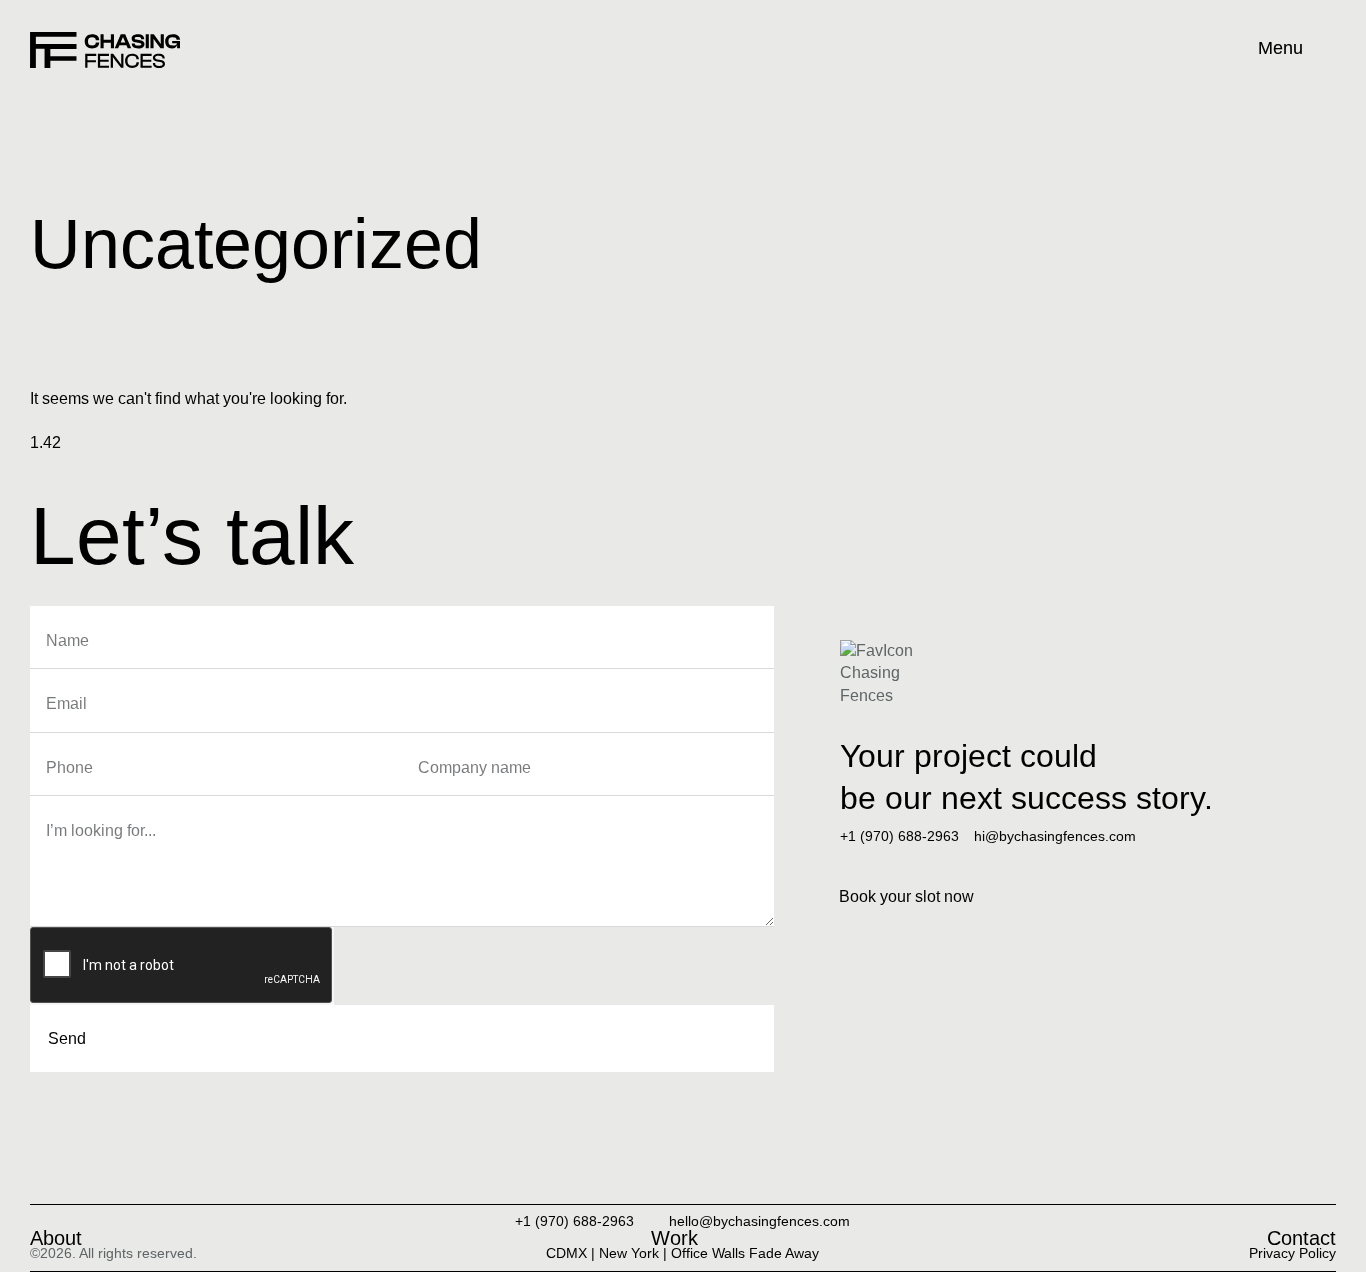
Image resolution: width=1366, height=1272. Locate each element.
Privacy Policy (1292, 1253)
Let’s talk (192, 535)
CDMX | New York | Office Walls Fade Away (682, 1253)
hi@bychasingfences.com (1055, 836)
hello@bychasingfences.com (759, 1221)
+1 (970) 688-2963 (899, 836)
